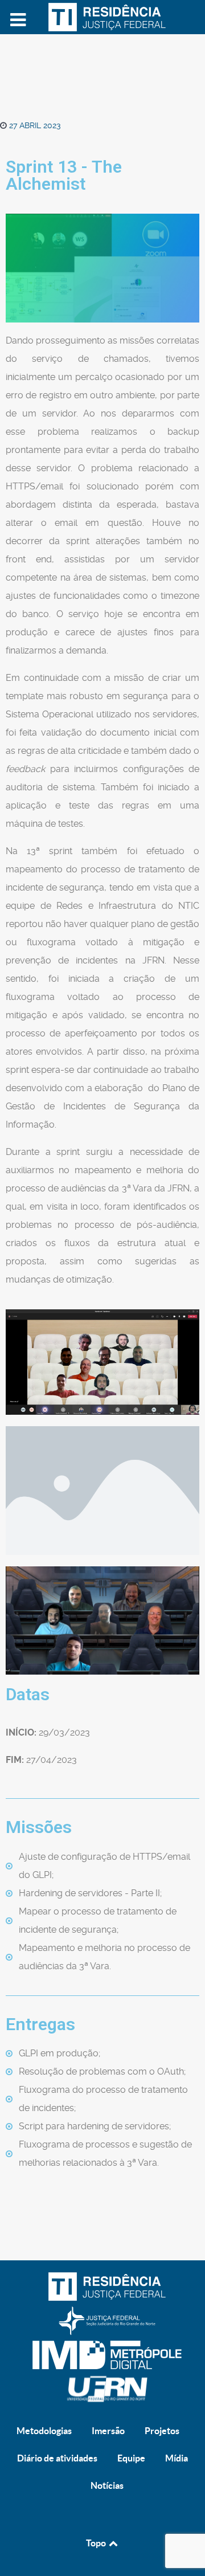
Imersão (108, 2431)
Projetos (162, 2431)
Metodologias (44, 2431)
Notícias (107, 2485)
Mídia (177, 2458)
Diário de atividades (57, 2458)
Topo (97, 2543)
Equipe (131, 2458)
